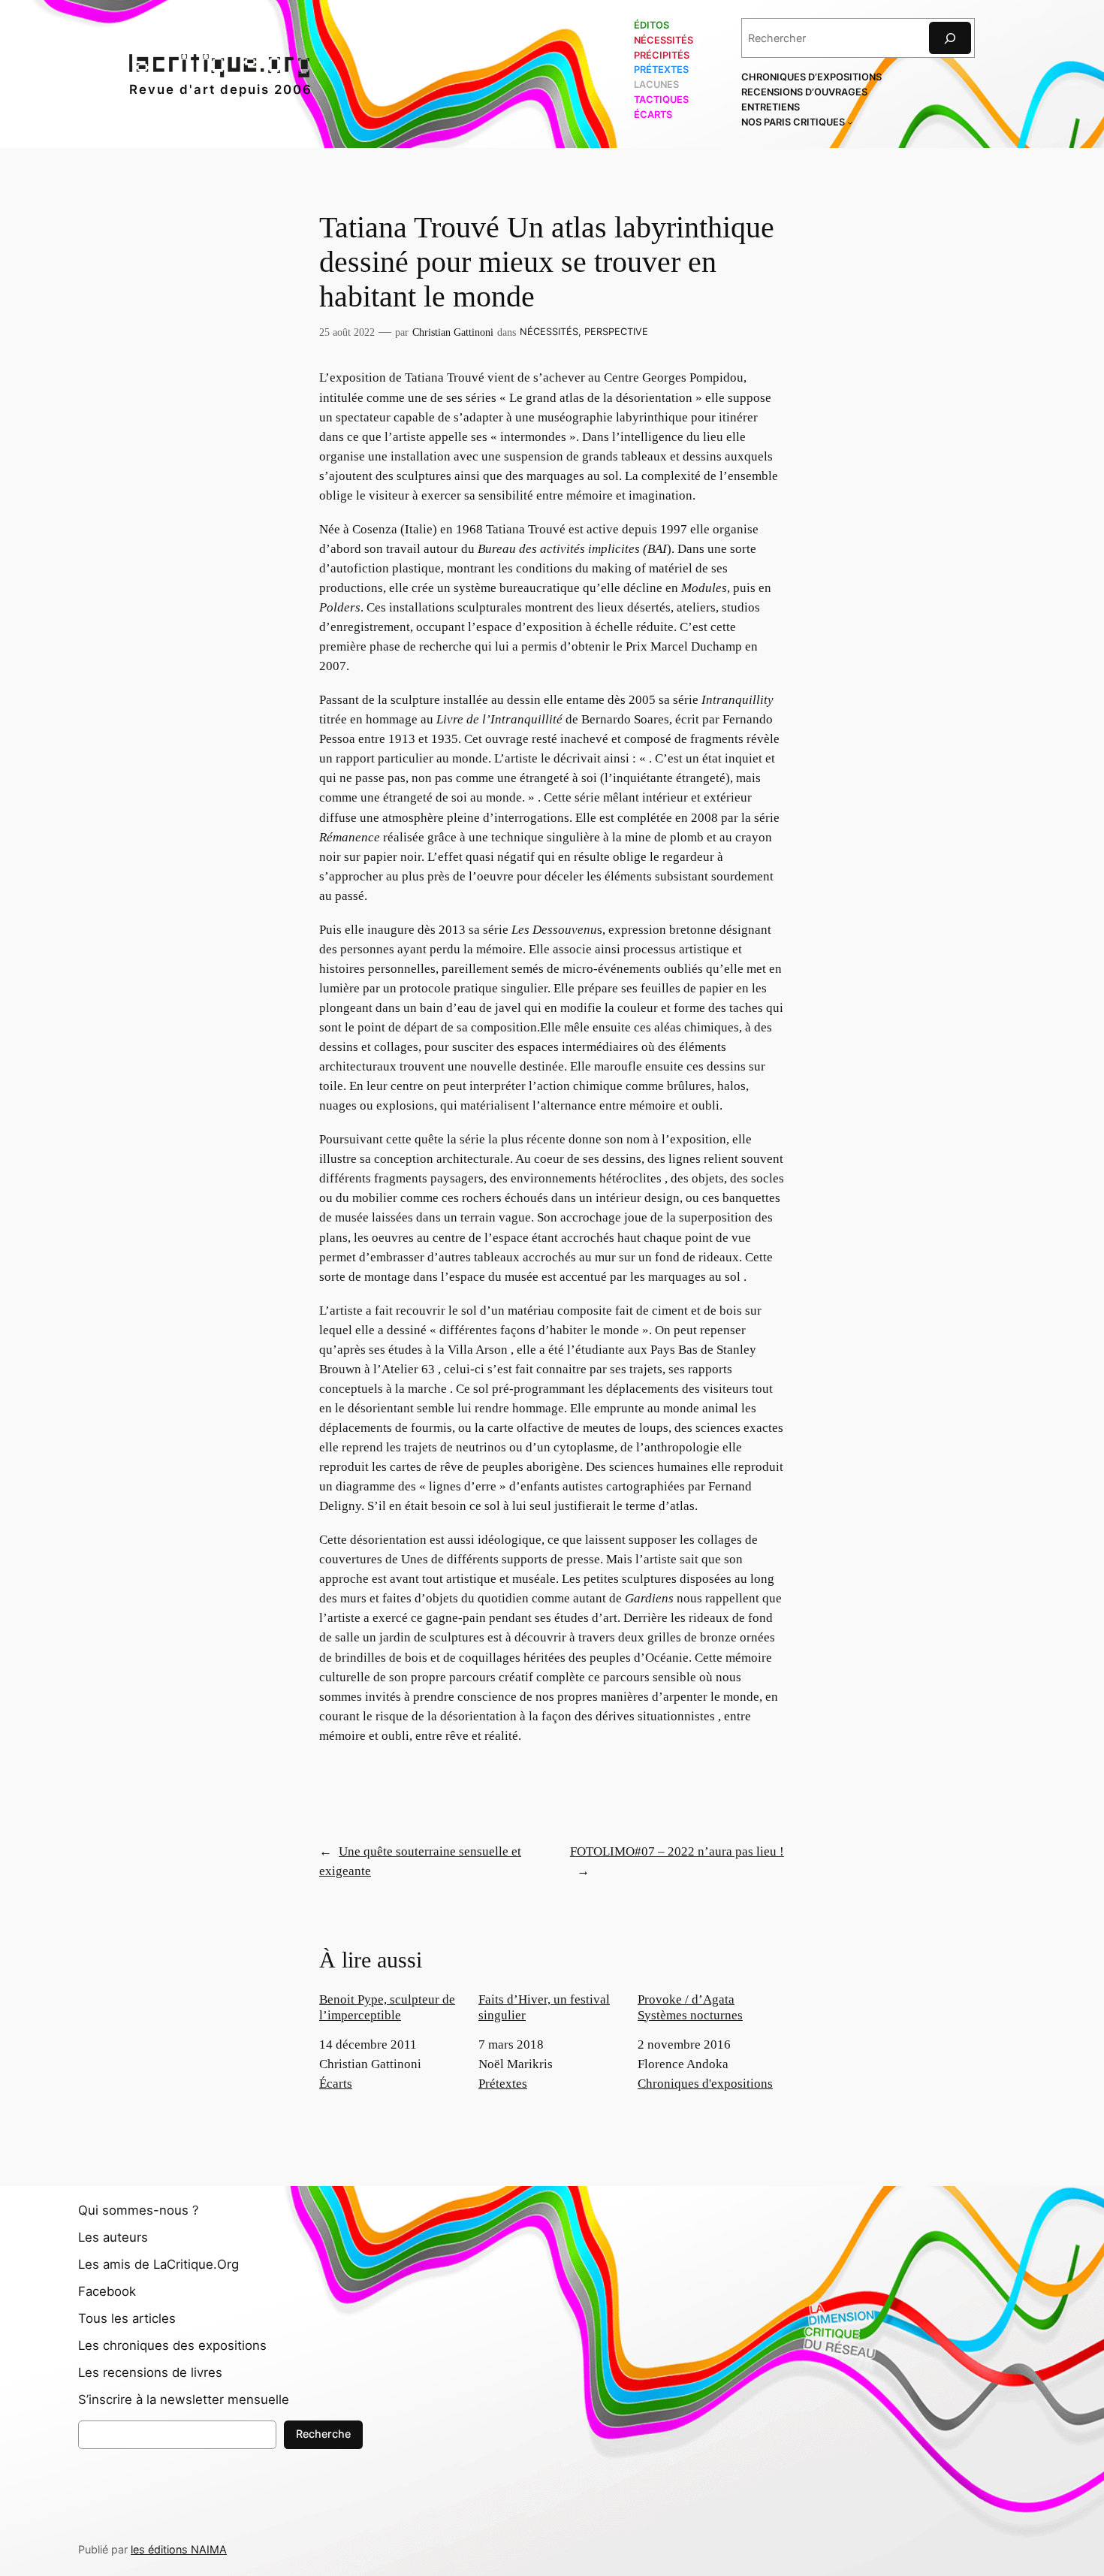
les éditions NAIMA (179, 2549)
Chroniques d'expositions (705, 2084)
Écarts (336, 2084)
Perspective (616, 332)
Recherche (323, 2434)
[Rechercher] (950, 38)
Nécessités (549, 332)
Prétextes (503, 2084)
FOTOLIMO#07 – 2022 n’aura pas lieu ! (677, 1851)
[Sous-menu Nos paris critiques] (850, 122)
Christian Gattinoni (453, 332)
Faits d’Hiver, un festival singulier (544, 2007)
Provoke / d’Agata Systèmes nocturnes (690, 2007)
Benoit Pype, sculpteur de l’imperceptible (387, 2007)
